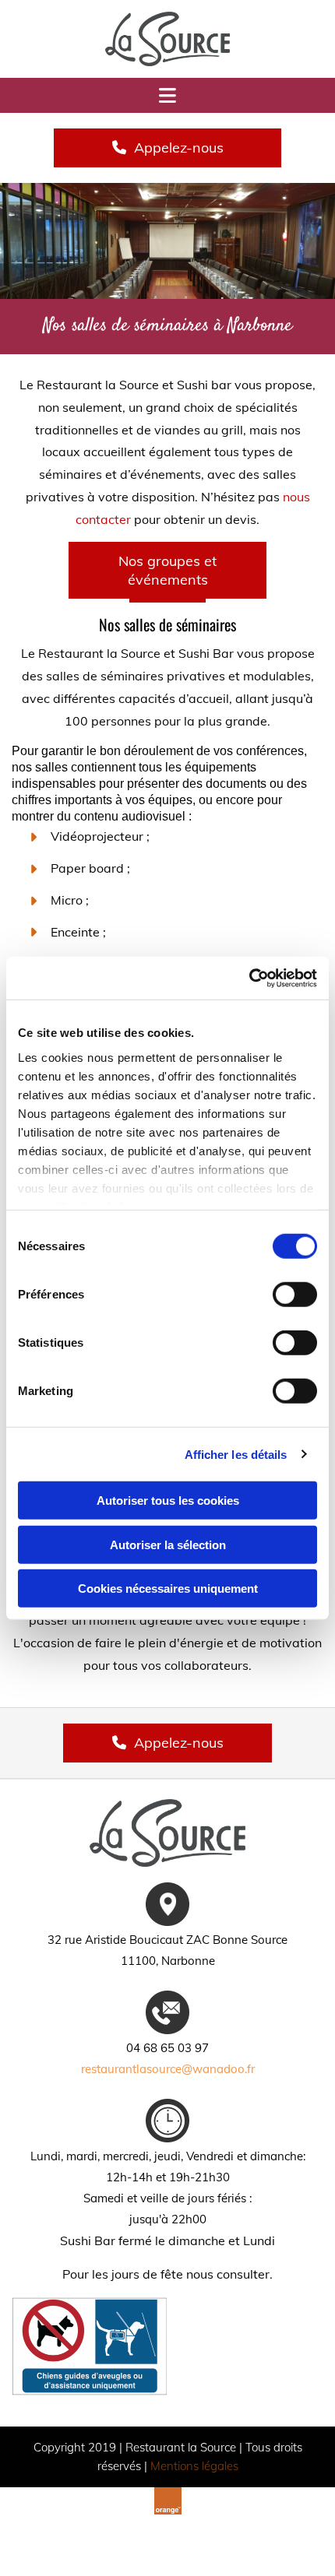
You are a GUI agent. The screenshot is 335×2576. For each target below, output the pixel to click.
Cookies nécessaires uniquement (168, 1588)
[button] (167, 148)
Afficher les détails (236, 1454)
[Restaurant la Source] (167, 39)
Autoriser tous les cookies (168, 1501)
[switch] (295, 1295)
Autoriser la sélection (168, 1544)
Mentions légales (194, 2466)
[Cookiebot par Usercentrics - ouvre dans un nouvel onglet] (249, 978)
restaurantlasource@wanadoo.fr (168, 2069)
